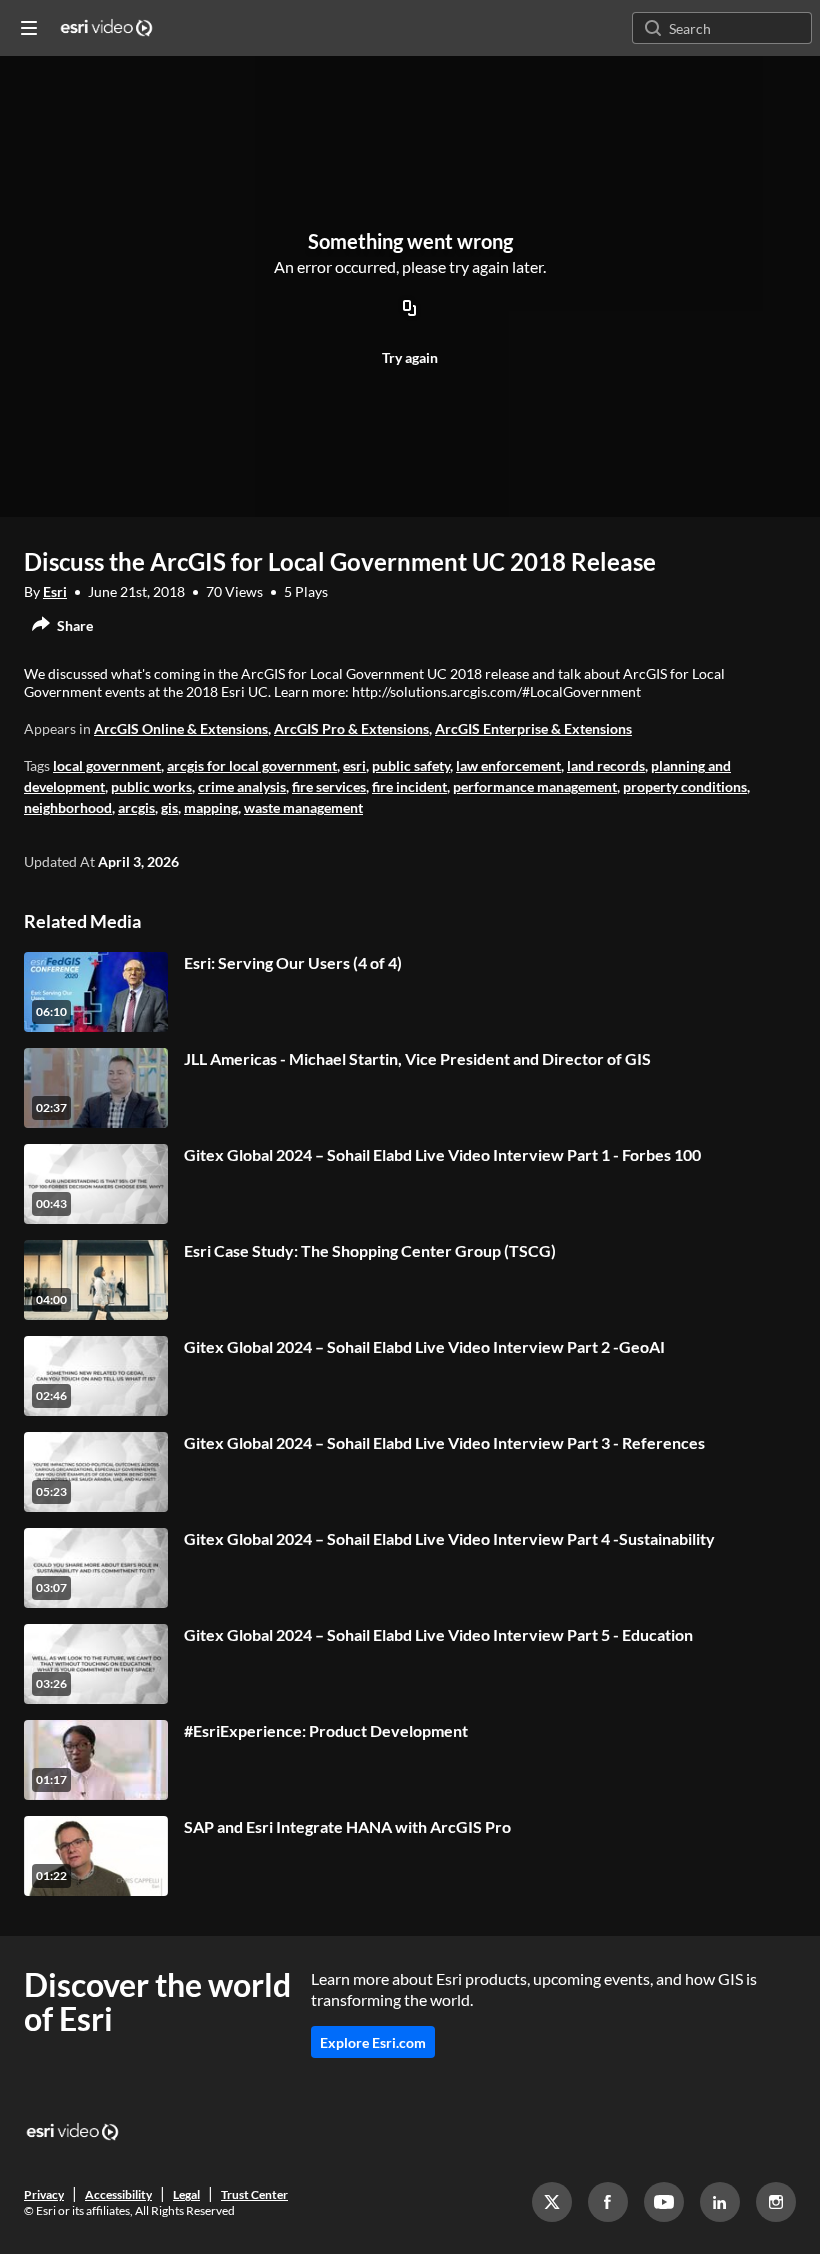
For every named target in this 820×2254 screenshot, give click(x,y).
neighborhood (68, 807)
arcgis (136, 807)
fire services (329, 786)
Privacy (44, 2194)
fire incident (409, 786)
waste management (303, 807)
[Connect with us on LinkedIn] (720, 2202)
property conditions (685, 786)
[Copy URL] (410, 310)
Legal (186, 2194)
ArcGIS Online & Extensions (181, 728)
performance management (535, 786)
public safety (411, 765)
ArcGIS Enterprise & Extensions (533, 728)
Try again (410, 357)
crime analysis (242, 786)
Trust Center (254, 2194)
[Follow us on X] (552, 2202)
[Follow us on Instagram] (776, 2202)
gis (169, 807)
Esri (55, 591)
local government (107, 765)
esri (354, 765)
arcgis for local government (252, 765)
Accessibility (118, 2194)
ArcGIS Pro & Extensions (351, 728)
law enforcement (508, 765)
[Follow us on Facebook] (608, 2202)
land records (606, 765)
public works (151, 786)
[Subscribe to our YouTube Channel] (664, 2202)
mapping (211, 807)
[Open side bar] (29, 28)
